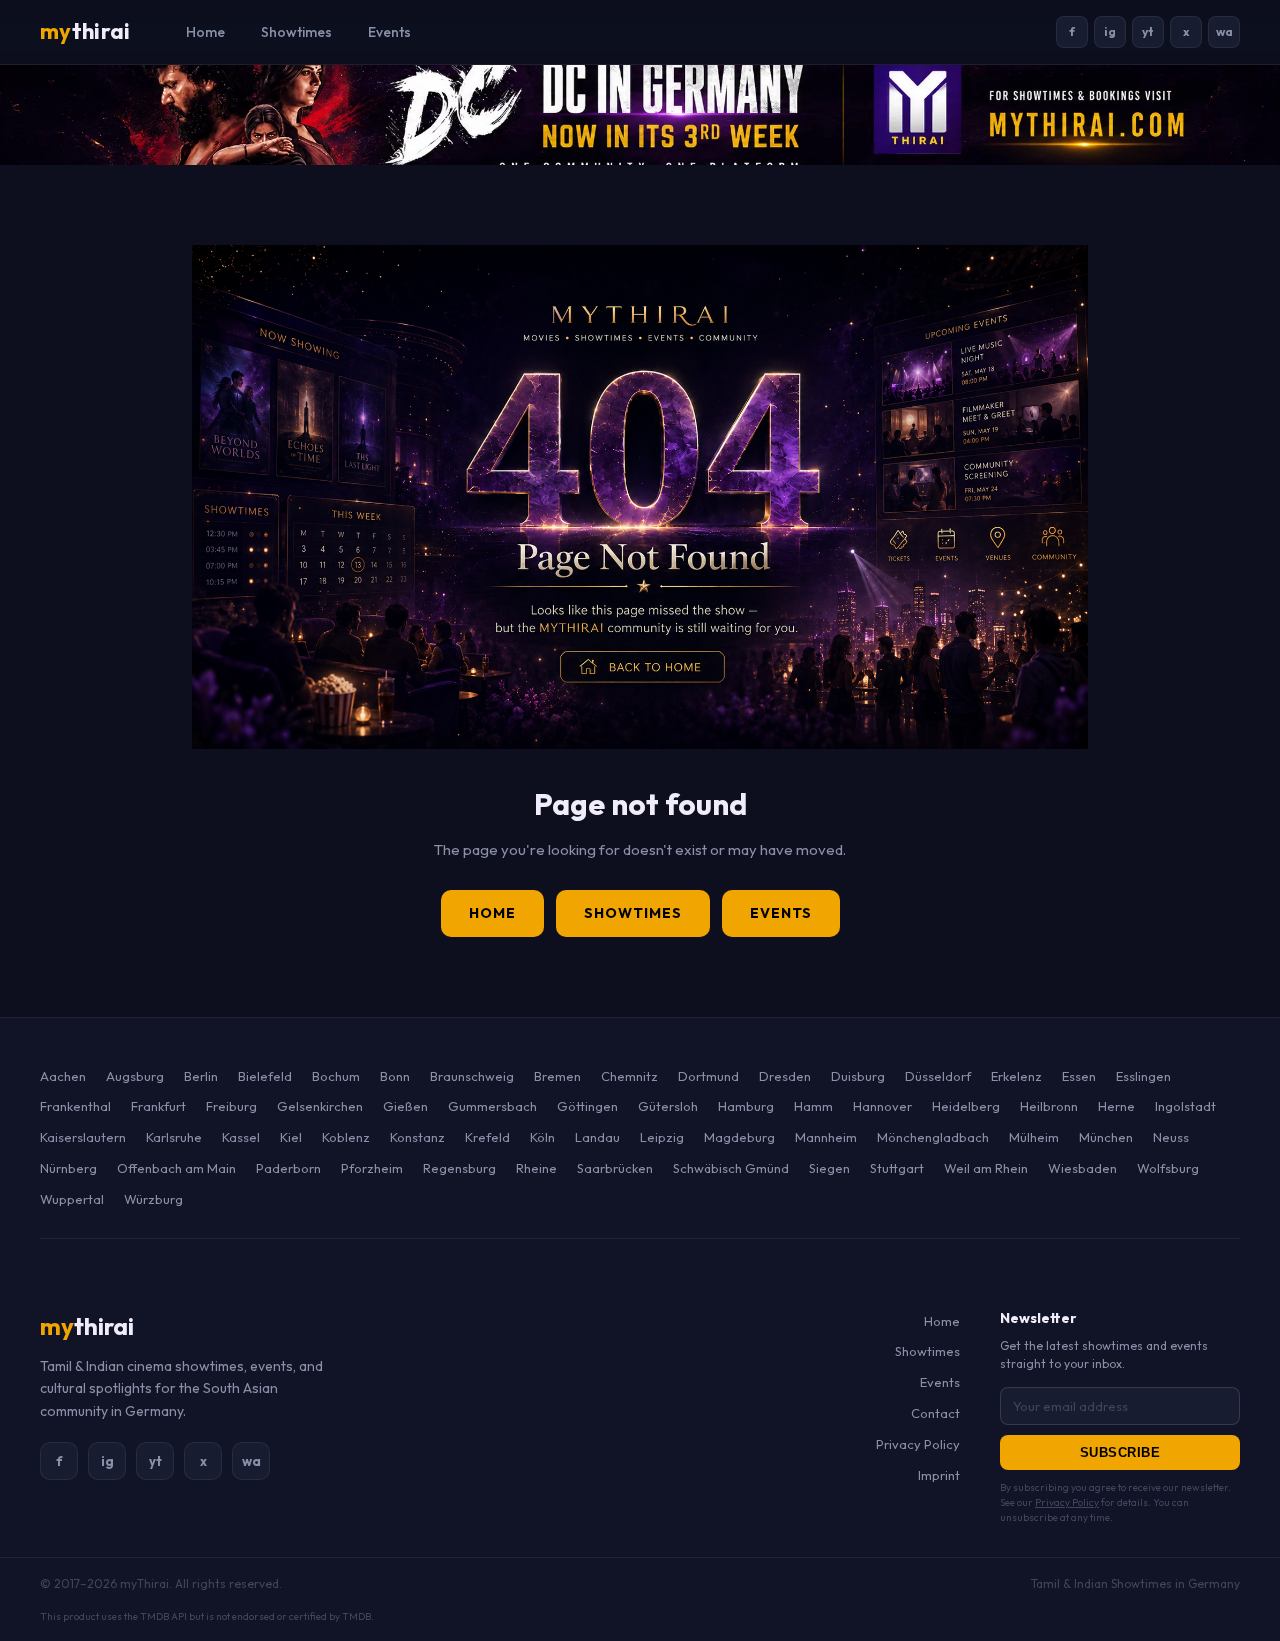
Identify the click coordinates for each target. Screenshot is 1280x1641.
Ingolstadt (1185, 1106)
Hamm (813, 1106)
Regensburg (459, 1168)
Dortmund (708, 1076)
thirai (85, 31)
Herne (1116, 1106)
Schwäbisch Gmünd (731, 1168)
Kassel (241, 1137)
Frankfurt (158, 1106)
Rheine (536, 1168)
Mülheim (1034, 1137)
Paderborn (288, 1168)
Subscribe (1120, 1452)
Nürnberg (68, 1168)
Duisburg (858, 1076)
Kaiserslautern (83, 1137)
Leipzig (662, 1137)
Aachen (63, 1076)
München (1106, 1137)
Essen (1079, 1076)
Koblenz (346, 1137)
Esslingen (1143, 1076)
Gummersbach (492, 1106)
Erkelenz (1016, 1076)
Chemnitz (629, 1076)
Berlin (201, 1076)
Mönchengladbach (933, 1137)
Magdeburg (739, 1137)
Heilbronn (1049, 1106)
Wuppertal (72, 1199)
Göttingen (587, 1106)
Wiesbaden (1082, 1168)
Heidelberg (966, 1106)
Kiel (291, 1137)
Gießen (405, 1106)
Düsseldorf (938, 1076)
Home (205, 32)
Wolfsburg (1168, 1168)
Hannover (882, 1106)
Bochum (336, 1076)
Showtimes (296, 32)
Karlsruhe (174, 1137)
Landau (597, 1137)
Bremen (557, 1076)
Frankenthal (75, 1106)
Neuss (1171, 1137)
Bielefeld (265, 1076)
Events (389, 32)
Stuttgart (897, 1168)
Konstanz (417, 1137)
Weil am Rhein (986, 1168)
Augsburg (135, 1076)
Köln (542, 1137)
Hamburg (746, 1106)
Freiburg (231, 1106)
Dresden (785, 1076)
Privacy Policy (918, 1444)
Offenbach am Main (176, 1168)
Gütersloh (668, 1106)
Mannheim (826, 1137)
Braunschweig (472, 1076)
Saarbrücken (615, 1168)
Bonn (395, 1076)
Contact (935, 1413)
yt (1148, 31)
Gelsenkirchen (320, 1106)
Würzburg (153, 1199)
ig (1110, 31)
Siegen (829, 1168)
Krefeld (487, 1137)
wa (1224, 31)
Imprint (939, 1475)
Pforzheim (372, 1168)
